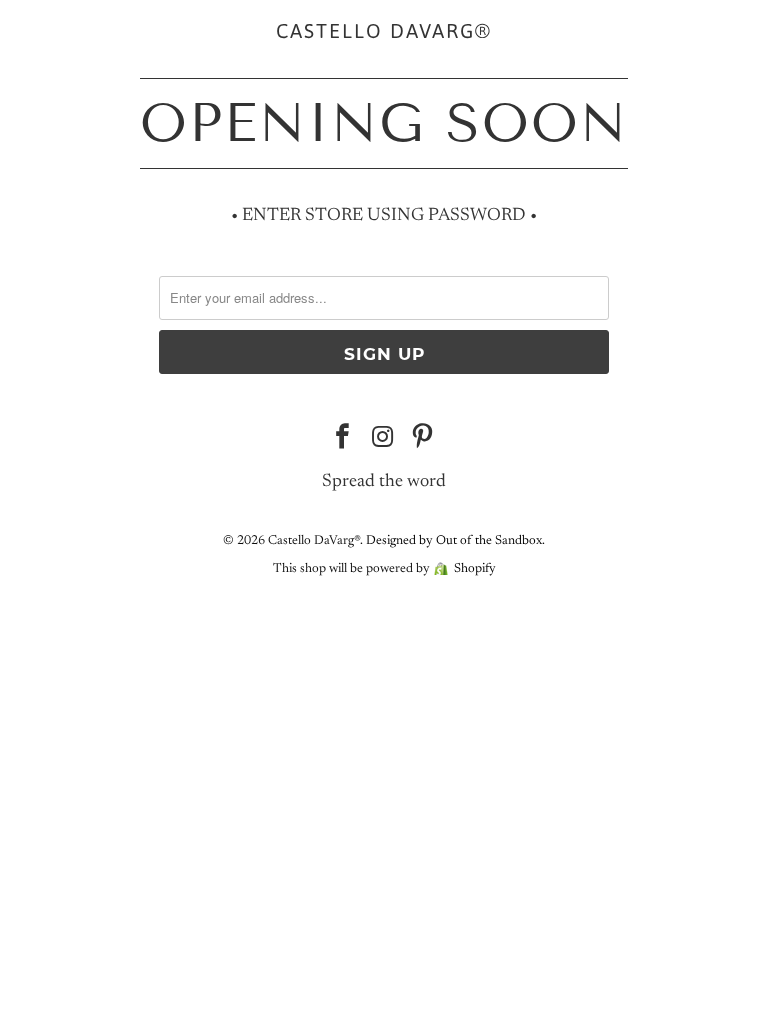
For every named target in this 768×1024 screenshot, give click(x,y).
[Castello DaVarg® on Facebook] (343, 441)
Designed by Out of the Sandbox (454, 540)
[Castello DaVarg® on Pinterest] (423, 441)
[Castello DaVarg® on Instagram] (383, 441)
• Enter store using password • (384, 216)
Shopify (475, 568)
